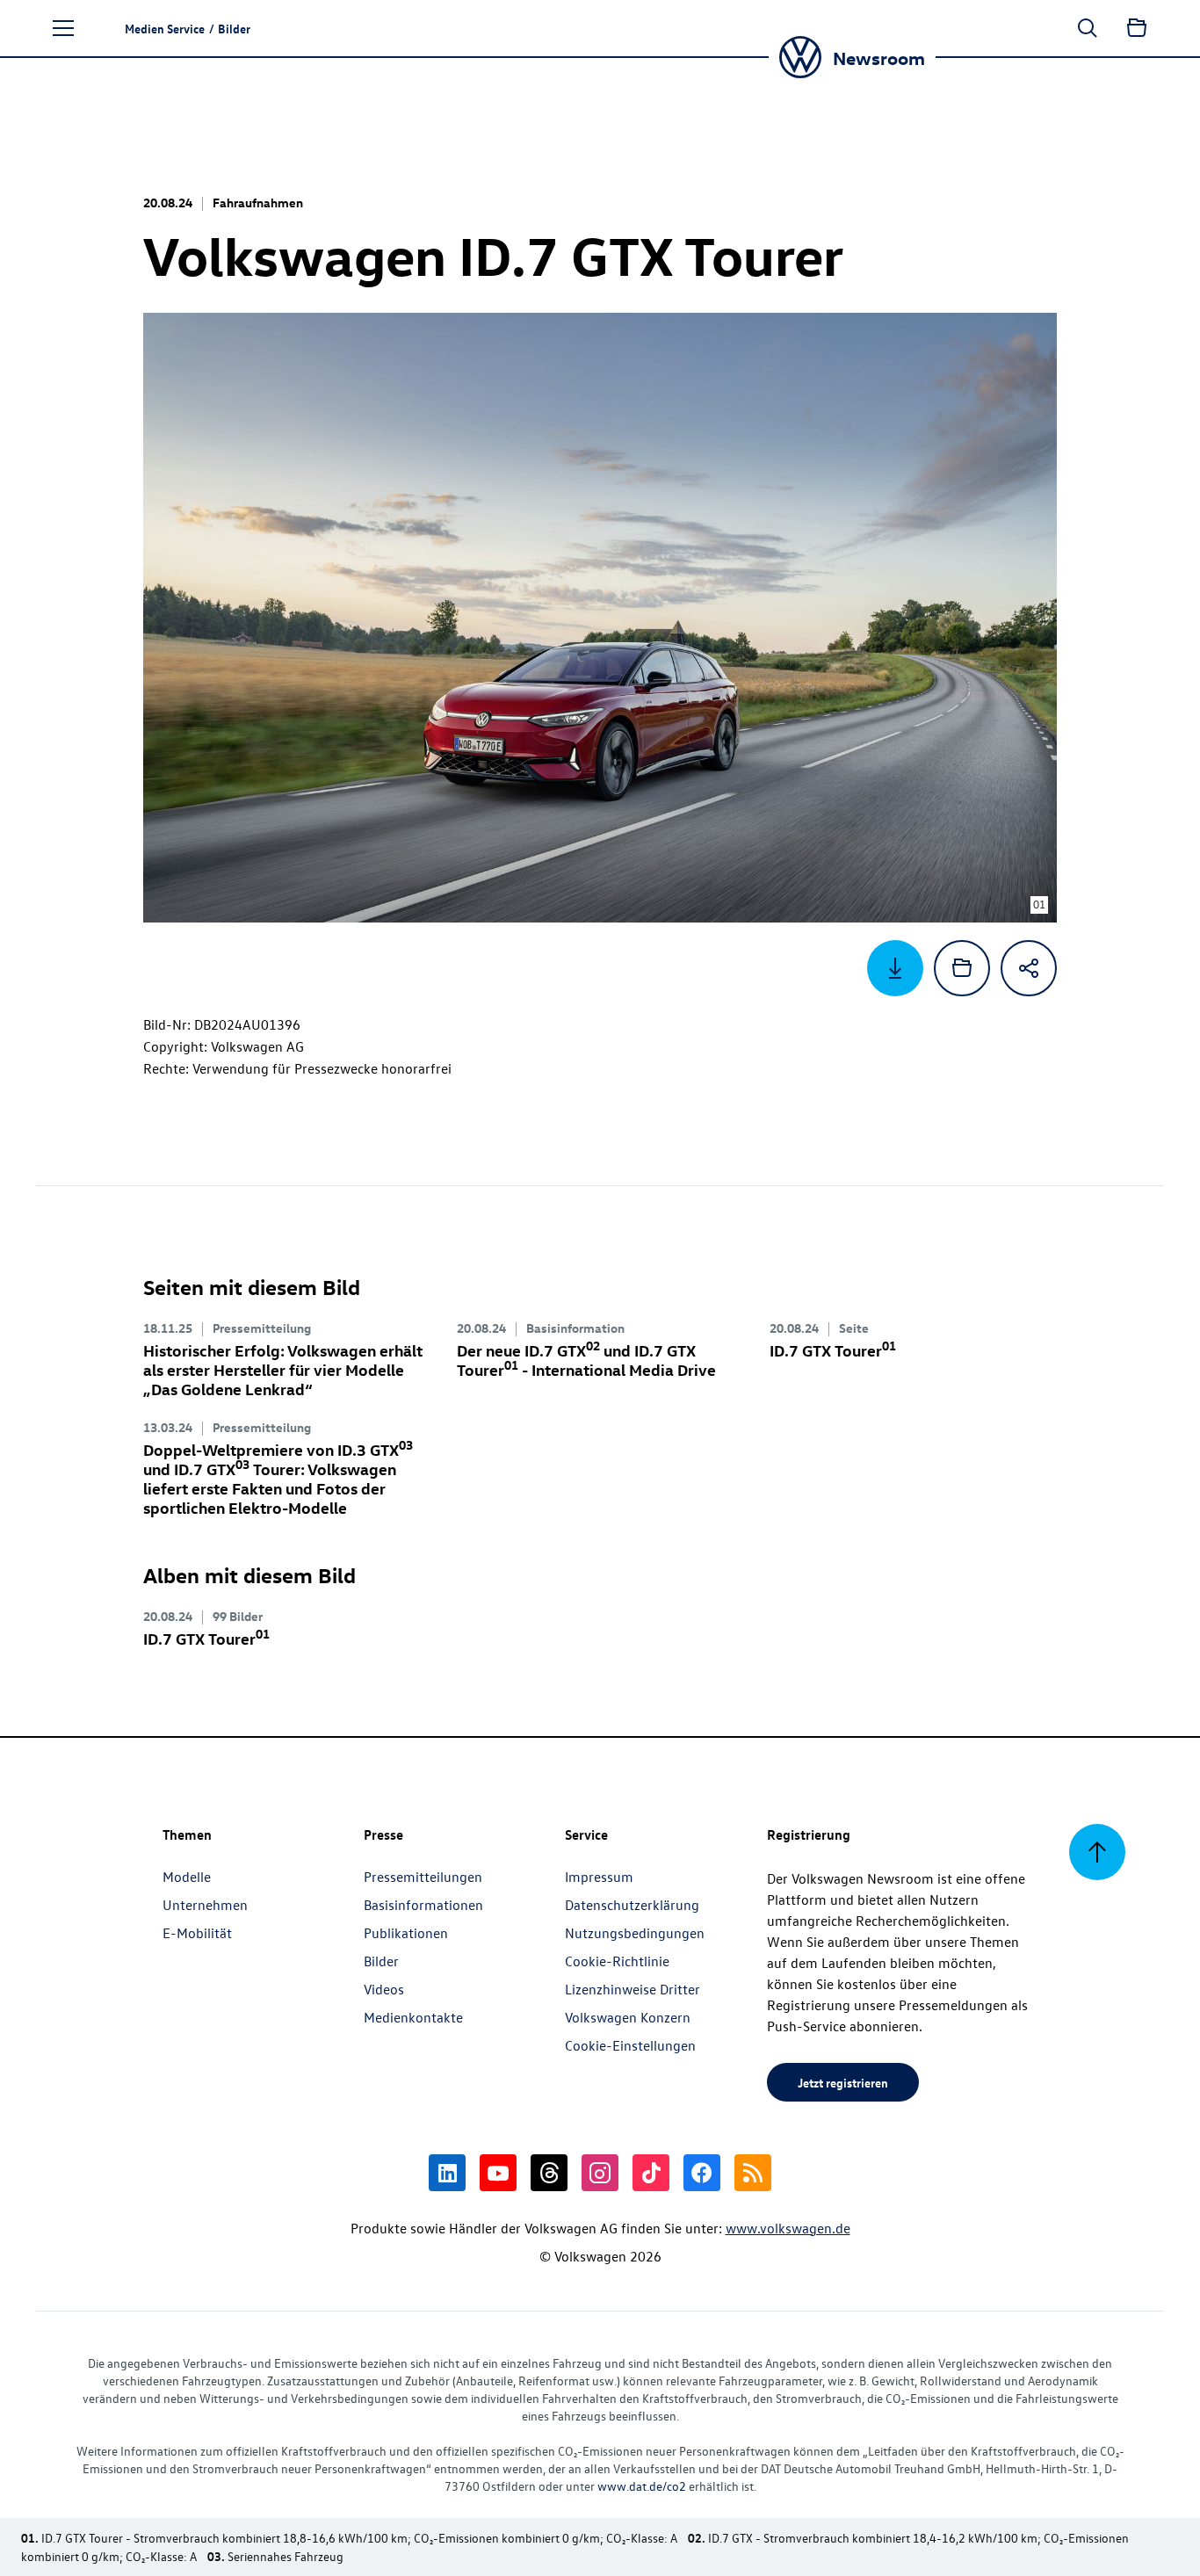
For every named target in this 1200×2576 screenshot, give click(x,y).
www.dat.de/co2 (642, 2486)
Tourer (833, 1350)
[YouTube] (498, 2173)
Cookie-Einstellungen (630, 2045)
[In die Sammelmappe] (962, 968)
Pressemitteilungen (423, 1877)
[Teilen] (1029, 968)
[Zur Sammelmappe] (1137, 28)
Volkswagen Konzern (628, 2017)
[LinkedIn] (447, 2173)
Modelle (187, 1877)
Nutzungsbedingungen (635, 1933)
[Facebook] (702, 2173)
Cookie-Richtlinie (617, 1961)
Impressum (599, 1877)
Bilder (381, 1961)
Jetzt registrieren (843, 2082)
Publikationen (406, 1933)
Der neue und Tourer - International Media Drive (586, 1360)
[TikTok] (651, 2173)
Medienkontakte (413, 2017)
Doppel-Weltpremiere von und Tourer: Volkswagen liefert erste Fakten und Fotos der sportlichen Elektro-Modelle (278, 1478)
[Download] (895, 968)
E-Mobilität (197, 1933)
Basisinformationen (423, 1905)
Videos (384, 1989)
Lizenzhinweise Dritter (633, 1989)
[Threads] (549, 2173)
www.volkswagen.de (788, 2228)
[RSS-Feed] (753, 2173)
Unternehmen (205, 1905)
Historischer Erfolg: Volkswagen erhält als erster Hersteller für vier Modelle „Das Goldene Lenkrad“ (283, 1369)
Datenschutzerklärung (632, 1905)
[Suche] (1088, 28)
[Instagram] (600, 2173)
